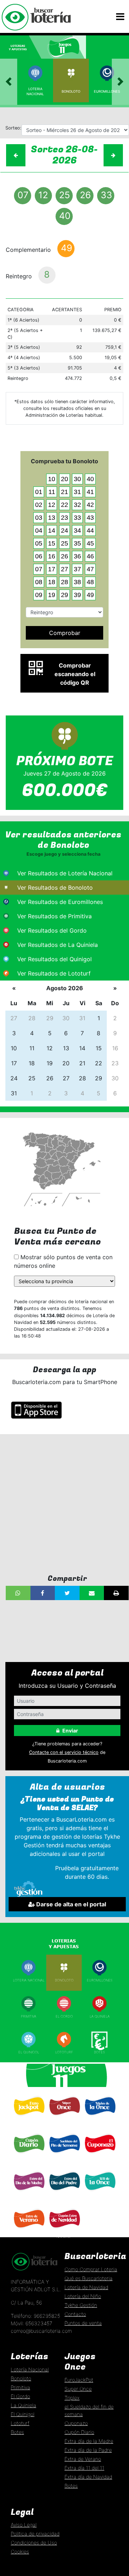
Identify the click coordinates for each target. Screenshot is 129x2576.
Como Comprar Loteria (91, 2269)
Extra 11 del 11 (100, 2194)
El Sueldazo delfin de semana (64, 2158)
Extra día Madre (28, 2194)
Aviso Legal (24, 2525)
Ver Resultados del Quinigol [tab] (54, 959)
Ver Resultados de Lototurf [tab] (54, 973)
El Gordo (64, 2016)
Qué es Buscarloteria (89, 2278)
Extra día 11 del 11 (84, 2468)
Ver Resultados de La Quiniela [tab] (58, 945)
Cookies (20, 2551)
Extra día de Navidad (64, 2233)
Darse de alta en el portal (70, 1904)
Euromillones (107, 91)
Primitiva (28, 2016)
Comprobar (65, 633)
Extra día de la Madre (89, 2441)
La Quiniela (100, 2016)
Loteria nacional (29, 1980)
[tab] (21, 47)
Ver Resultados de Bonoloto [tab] (55, 888)
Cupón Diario (79, 2432)
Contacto (75, 2314)
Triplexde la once (100, 2121)
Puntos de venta (83, 2323)
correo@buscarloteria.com (41, 2331)
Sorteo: (13, 128)
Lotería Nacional (30, 2369)
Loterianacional (35, 91)
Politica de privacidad (35, 2534)
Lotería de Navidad (86, 2287)
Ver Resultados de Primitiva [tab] (54, 916)
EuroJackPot (79, 2380)
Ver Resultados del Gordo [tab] (52, 930)
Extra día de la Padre (88, 2450)
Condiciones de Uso (34, 2543)
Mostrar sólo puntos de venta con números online (63, 1261)
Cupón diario (29, 2157)
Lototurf (64, 2052)
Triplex (72, 2398)
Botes (99, 2052)
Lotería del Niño (83, 2296)
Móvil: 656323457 (32, 2323)
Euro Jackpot (28, 2119)
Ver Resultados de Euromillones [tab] (60, 902)
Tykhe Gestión (81, 2305)
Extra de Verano (29, 2232)
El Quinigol (29, 2052)
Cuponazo (100, 2157)
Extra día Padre (64, 2194)
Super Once (64, 2119)
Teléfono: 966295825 (35, 2316)
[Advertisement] (64, 1504)
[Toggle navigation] (120, 17)
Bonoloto (71, 91)
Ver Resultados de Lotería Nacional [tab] (65, 873)
